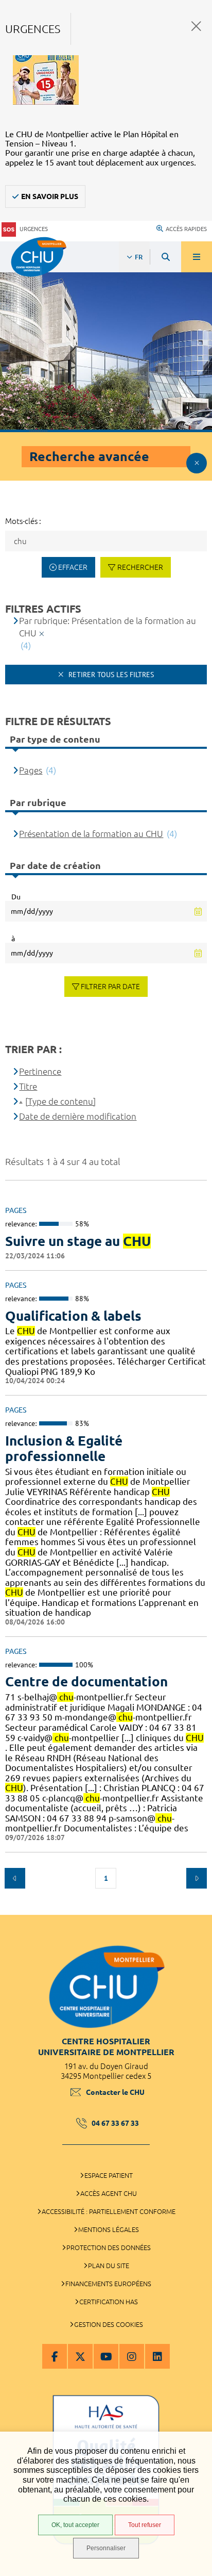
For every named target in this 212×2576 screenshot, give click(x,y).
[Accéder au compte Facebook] (55, 2356)
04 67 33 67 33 (115, 2123)
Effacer (73, 567)
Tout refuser (145, 2525)
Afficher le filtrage (197, 463)
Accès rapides (186, 229)
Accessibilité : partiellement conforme (109, 2211)
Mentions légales (109, 2229)
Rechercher (140, 567)
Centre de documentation (86, 1681)
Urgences (34, 229)
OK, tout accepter (75, 2525)
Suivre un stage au (78, 1241)
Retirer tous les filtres (110, 675)
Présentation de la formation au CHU (91, 834)
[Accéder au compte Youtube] (106, 2356)
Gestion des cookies (109, 2324)
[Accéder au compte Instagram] (132, 2356)
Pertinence (40, 1071)
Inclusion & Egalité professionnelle (64, 1448)
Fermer (196, 26)
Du (16, 897)
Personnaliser (106, 2548)
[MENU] (197, 257)
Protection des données (109, 2247)
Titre (28, 1086)
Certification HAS (109, 2302)
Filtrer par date (110, 987)
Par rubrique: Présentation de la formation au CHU (108, 627)
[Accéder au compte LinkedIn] (157, 2356)
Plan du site (109, 2266)
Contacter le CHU (115, 2092)
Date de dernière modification (78, 1116)
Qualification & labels (73, 1316)
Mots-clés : (23, 521)
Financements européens (108, 2284)
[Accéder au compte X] (80, 2356)
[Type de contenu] (60, 1101)
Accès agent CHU (109, 2193)
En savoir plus (50, 196)
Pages (31, 770)
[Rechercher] (166, 257)
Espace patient (109, 2175)
